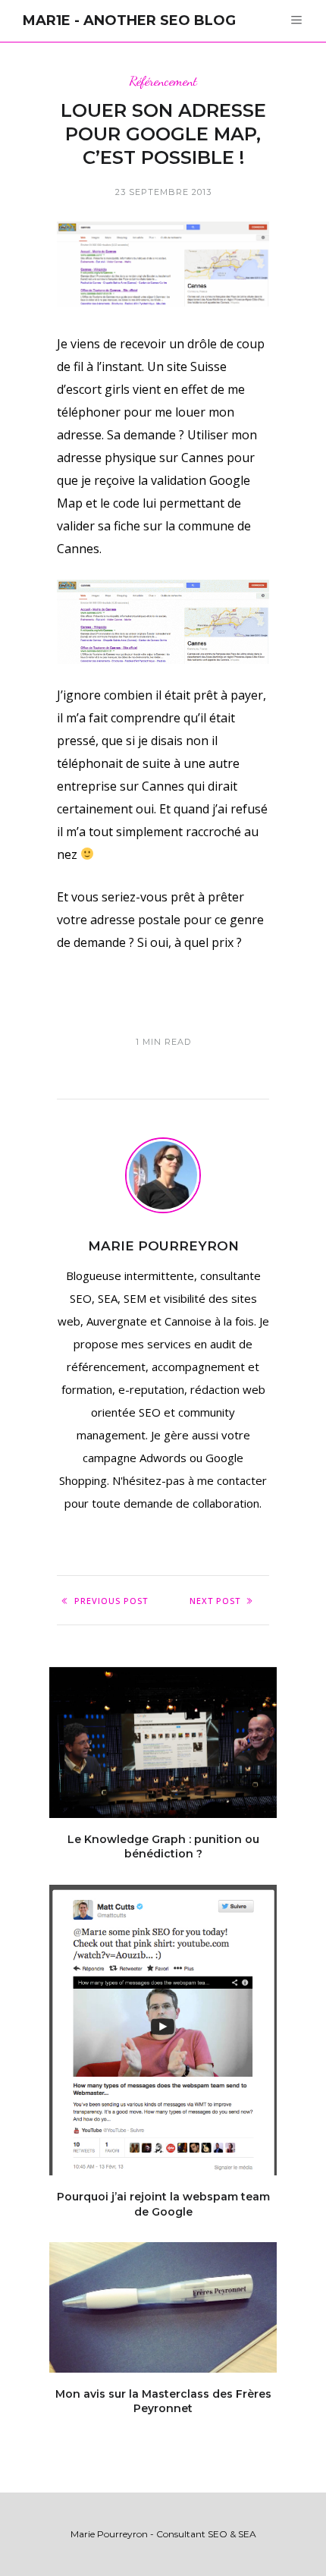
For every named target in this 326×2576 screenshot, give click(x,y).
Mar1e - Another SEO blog (129, 20)
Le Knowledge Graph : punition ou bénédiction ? (163, 1847)
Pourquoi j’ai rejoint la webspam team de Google (163, 2204)
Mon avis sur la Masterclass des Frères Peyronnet (163, 2401)
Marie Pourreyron (163, 1246)
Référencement (163, 81)
